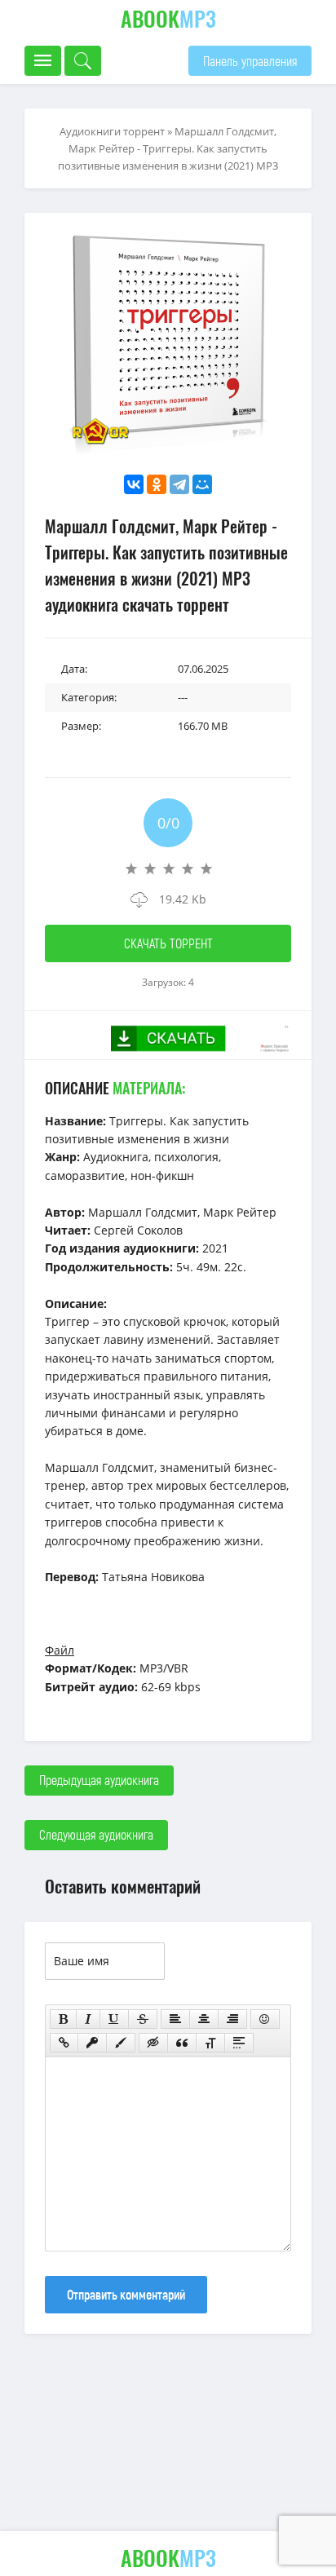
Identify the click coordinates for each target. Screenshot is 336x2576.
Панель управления (250, 61)
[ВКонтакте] (134, 484)
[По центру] (204, 2019)
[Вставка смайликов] (265, 2019)
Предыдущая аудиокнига (99, 1780)
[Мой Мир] (202, 484)
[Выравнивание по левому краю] (175, 2019)
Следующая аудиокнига (96, 1834)
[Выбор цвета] (121, 2043)
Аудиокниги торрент (112, 131)
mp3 (168, 18)
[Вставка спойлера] (239, 2043)
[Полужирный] (63, 2019)
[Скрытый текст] (153, 2043)
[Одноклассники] (157, 484)
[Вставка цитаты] (182, 2043)
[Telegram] (179, 484)
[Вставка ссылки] (64, 2043)
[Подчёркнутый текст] (114, 2019)
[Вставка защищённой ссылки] (92, 2043)
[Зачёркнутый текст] (143, 2019)
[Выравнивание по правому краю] (232, 2019)
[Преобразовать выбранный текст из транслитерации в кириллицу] (210, 2043)
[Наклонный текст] (88, 2019)
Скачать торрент (168, 943)
